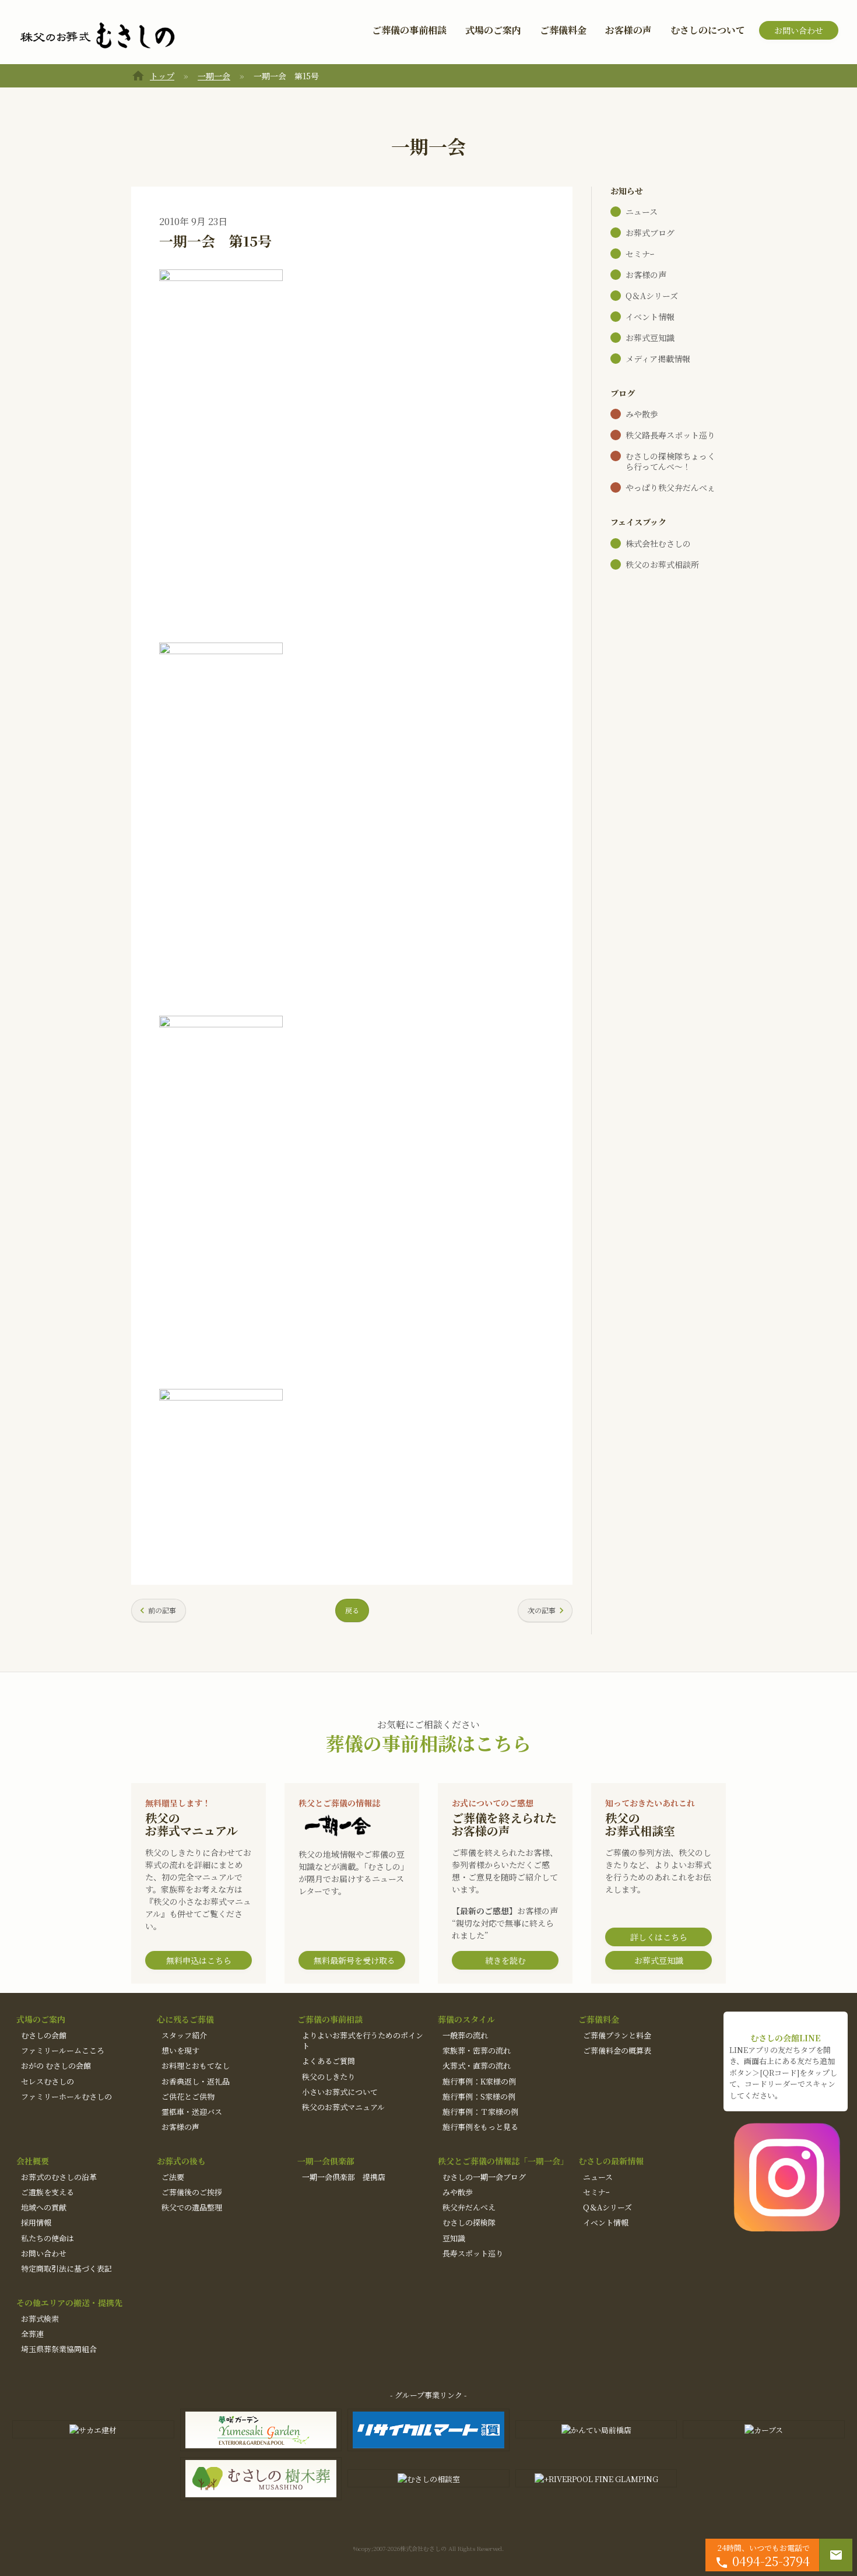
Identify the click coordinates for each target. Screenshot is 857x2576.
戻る (352, 1610)
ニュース (642, 212)
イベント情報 (650, 317)
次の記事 (542, 1610)
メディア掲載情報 (658, 359)
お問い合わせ (799, 30)
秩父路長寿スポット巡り (670, 435)
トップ (162, 76)
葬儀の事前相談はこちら (428, 1743)
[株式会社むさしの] (97, 36)
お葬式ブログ (650, 233)
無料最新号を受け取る (354, 1960)
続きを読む (505, 1960)
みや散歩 (642, 414)
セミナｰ (640, 254)
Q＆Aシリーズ (652, 296)
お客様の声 (628, 30)
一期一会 (214, 76)
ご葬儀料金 (563, 30)
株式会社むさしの (658, 543)
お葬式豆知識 (650, 338)
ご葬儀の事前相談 (409, 30)
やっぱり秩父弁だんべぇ (670, 487)
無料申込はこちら (199, 1960)
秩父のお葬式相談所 (662, 564)
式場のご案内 (493, 30)
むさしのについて (708, 30)
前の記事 (162, 1610)
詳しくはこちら (659, 1937)
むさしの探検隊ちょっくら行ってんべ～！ (670, 461)
